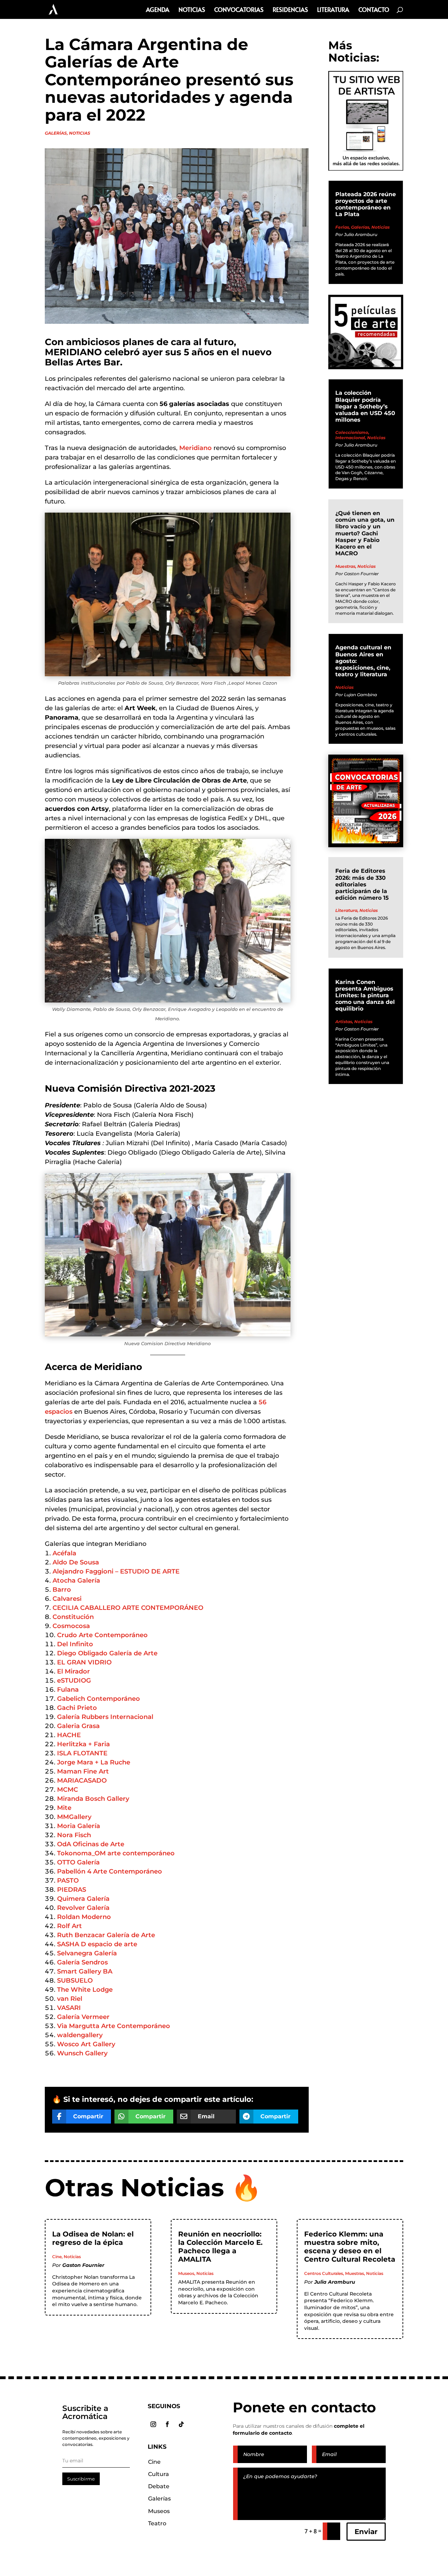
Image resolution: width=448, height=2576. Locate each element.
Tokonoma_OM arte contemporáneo (116, 1853)
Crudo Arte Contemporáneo (102, 1635)
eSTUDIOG (74, 1681)
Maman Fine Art (83, 1771)
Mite (64, 1808)
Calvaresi (67, 1599)
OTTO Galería (78, 1862)
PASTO (68, 1881)
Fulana (68, 1690)
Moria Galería (79, 1826)
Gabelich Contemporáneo (99, 1699)
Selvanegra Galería (87, 1953)
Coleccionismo (352, 432)
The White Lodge (85, 1990)
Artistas (344, 1022)
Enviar (366, 2532)
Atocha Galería (76, 1580)
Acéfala (64, 1553)
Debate (159, 2486)
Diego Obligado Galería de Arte (107, 1653)
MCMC (68, 1790)
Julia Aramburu (361, 234)
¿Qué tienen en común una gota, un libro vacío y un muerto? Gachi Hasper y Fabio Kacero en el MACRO (365, 533)
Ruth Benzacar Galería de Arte (106, 1935)
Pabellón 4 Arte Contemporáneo (110, 1871)
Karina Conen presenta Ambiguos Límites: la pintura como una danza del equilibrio (365, 996)
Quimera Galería (83, 1899)
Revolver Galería (83, 1908)
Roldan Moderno (84, 1917)
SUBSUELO (75, 1981)
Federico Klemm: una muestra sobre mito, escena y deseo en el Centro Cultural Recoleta (350, 2247)
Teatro (157, 2523)
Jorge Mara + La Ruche (94, 1762)
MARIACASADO (82, 1781)
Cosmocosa (71, 1626)
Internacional (350, 438)
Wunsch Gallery (82, 2053)
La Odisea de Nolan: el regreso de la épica (93, 2238)
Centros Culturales (324, 2273)
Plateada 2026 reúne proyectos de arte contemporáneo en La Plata (366, 204)
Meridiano (195, 448)
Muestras (345, 566)
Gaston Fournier (361, 574)
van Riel (70, 1999)
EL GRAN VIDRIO (84, 1662)
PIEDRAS (72, 1890)
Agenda (158, 10)
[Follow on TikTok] (181, 2424)
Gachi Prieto (77, 1708)
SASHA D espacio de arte (97, 1944)
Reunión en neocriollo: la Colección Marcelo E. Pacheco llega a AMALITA (220, 2247)
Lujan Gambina (360, 695)
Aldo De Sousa (76, 1562)
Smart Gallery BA (85, 1971)
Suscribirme (81, 2479)
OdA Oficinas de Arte (91, 1844)
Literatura (333, 10)
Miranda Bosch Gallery (93, 1799)
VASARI (69, 2008)
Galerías (56, 133)
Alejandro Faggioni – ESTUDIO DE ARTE (116, 1571)
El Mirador (73, 1671)
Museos (186, 2273)
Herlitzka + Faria (83, 1744)
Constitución (73, 1617)
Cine (57, 2257)
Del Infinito (75, 1644)
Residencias (290, 10)
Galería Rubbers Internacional (105, 1717)
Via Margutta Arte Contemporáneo (114, 2026)
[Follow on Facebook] (167, 2424)
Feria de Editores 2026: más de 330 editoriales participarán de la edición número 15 (362, 884)
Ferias (342, 227)
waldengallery (80, 2035)
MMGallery (74, 1817)
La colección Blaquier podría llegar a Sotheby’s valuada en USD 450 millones (365, 406)
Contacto (374, 10)
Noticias (192, 10)
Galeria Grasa (78, 1726)
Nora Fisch (74, 1835)
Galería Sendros (82, 1962)
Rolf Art (69, 1926)
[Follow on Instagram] (153, 2424)
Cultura (159, 2474)
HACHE (69, 1735)
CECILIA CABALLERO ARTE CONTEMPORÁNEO (128, 1608)
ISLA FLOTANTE (82, 1753)
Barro (62, 1590)
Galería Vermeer (83, 2017)
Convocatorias (239, 10)
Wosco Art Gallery (86, 2044)
